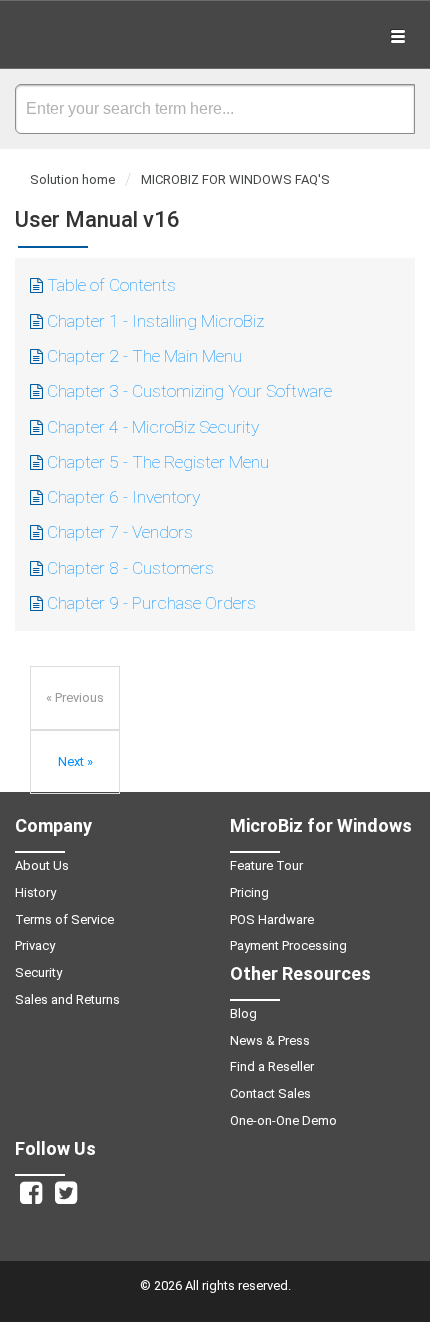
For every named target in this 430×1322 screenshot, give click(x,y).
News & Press (270, 1040)
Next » (75, 761)
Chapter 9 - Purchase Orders (151, 603)
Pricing (249, 892)
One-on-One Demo (283, 1120)
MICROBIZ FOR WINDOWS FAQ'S (235, 179)
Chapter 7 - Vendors (120, 532)
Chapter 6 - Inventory (123, 497)
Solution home (74, 179)
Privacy (35, 945)
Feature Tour (266, 865)
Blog (243, 1013)
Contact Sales (270, 1093)
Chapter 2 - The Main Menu (144, 356)
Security (38, 972)
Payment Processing (288, 945)
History (35, 892)
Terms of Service (64, 919)
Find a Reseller (272, 1066)
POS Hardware (272, 919)
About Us (42, 865)
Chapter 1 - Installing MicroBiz (155, 321)
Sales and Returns (67, 999)
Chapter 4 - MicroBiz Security (153, 427)
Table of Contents (111, 285)
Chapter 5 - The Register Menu (158, 462)
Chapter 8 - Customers (130, 568)
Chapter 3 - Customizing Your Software (189, 391)
